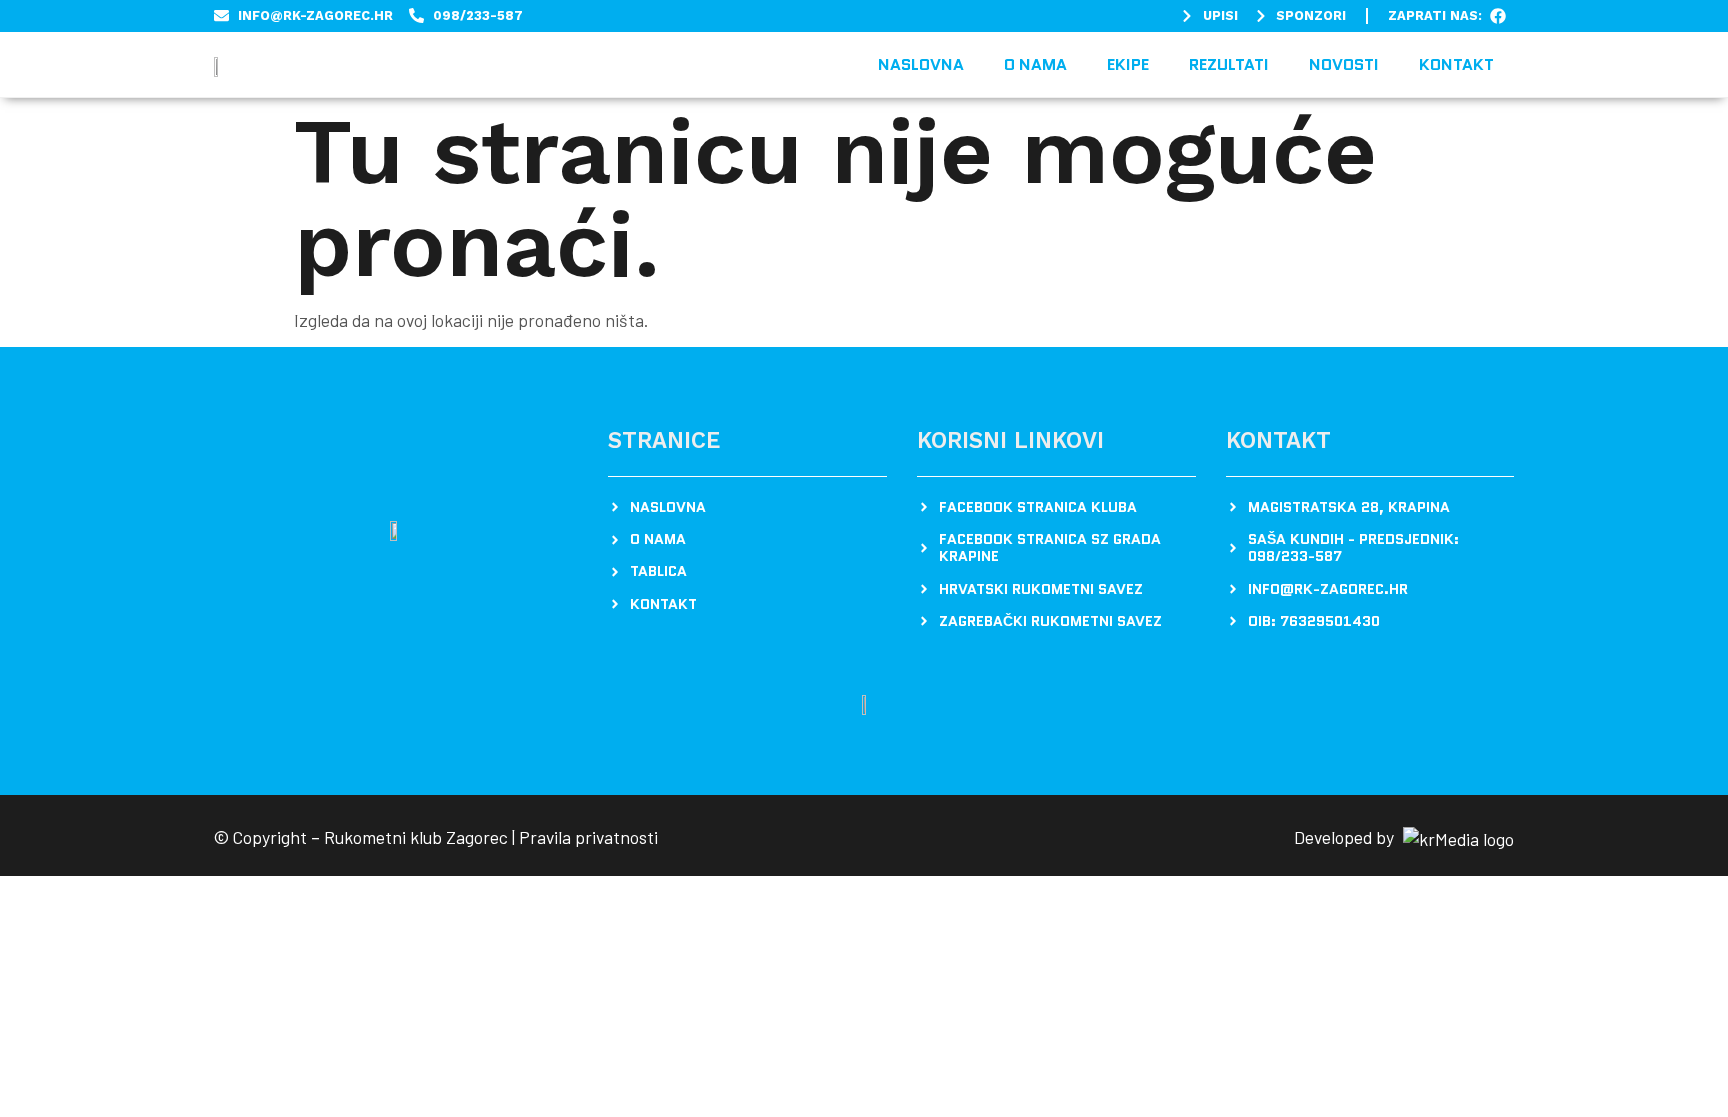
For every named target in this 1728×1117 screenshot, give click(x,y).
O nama (1035, 64)
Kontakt (1456, 64)
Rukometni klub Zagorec (416, 837)
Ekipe (1128, 64)
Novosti (1344, 64)
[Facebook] (1498, 16)
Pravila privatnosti (588, 837)
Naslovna (921, 64)
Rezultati (1229, 64)
